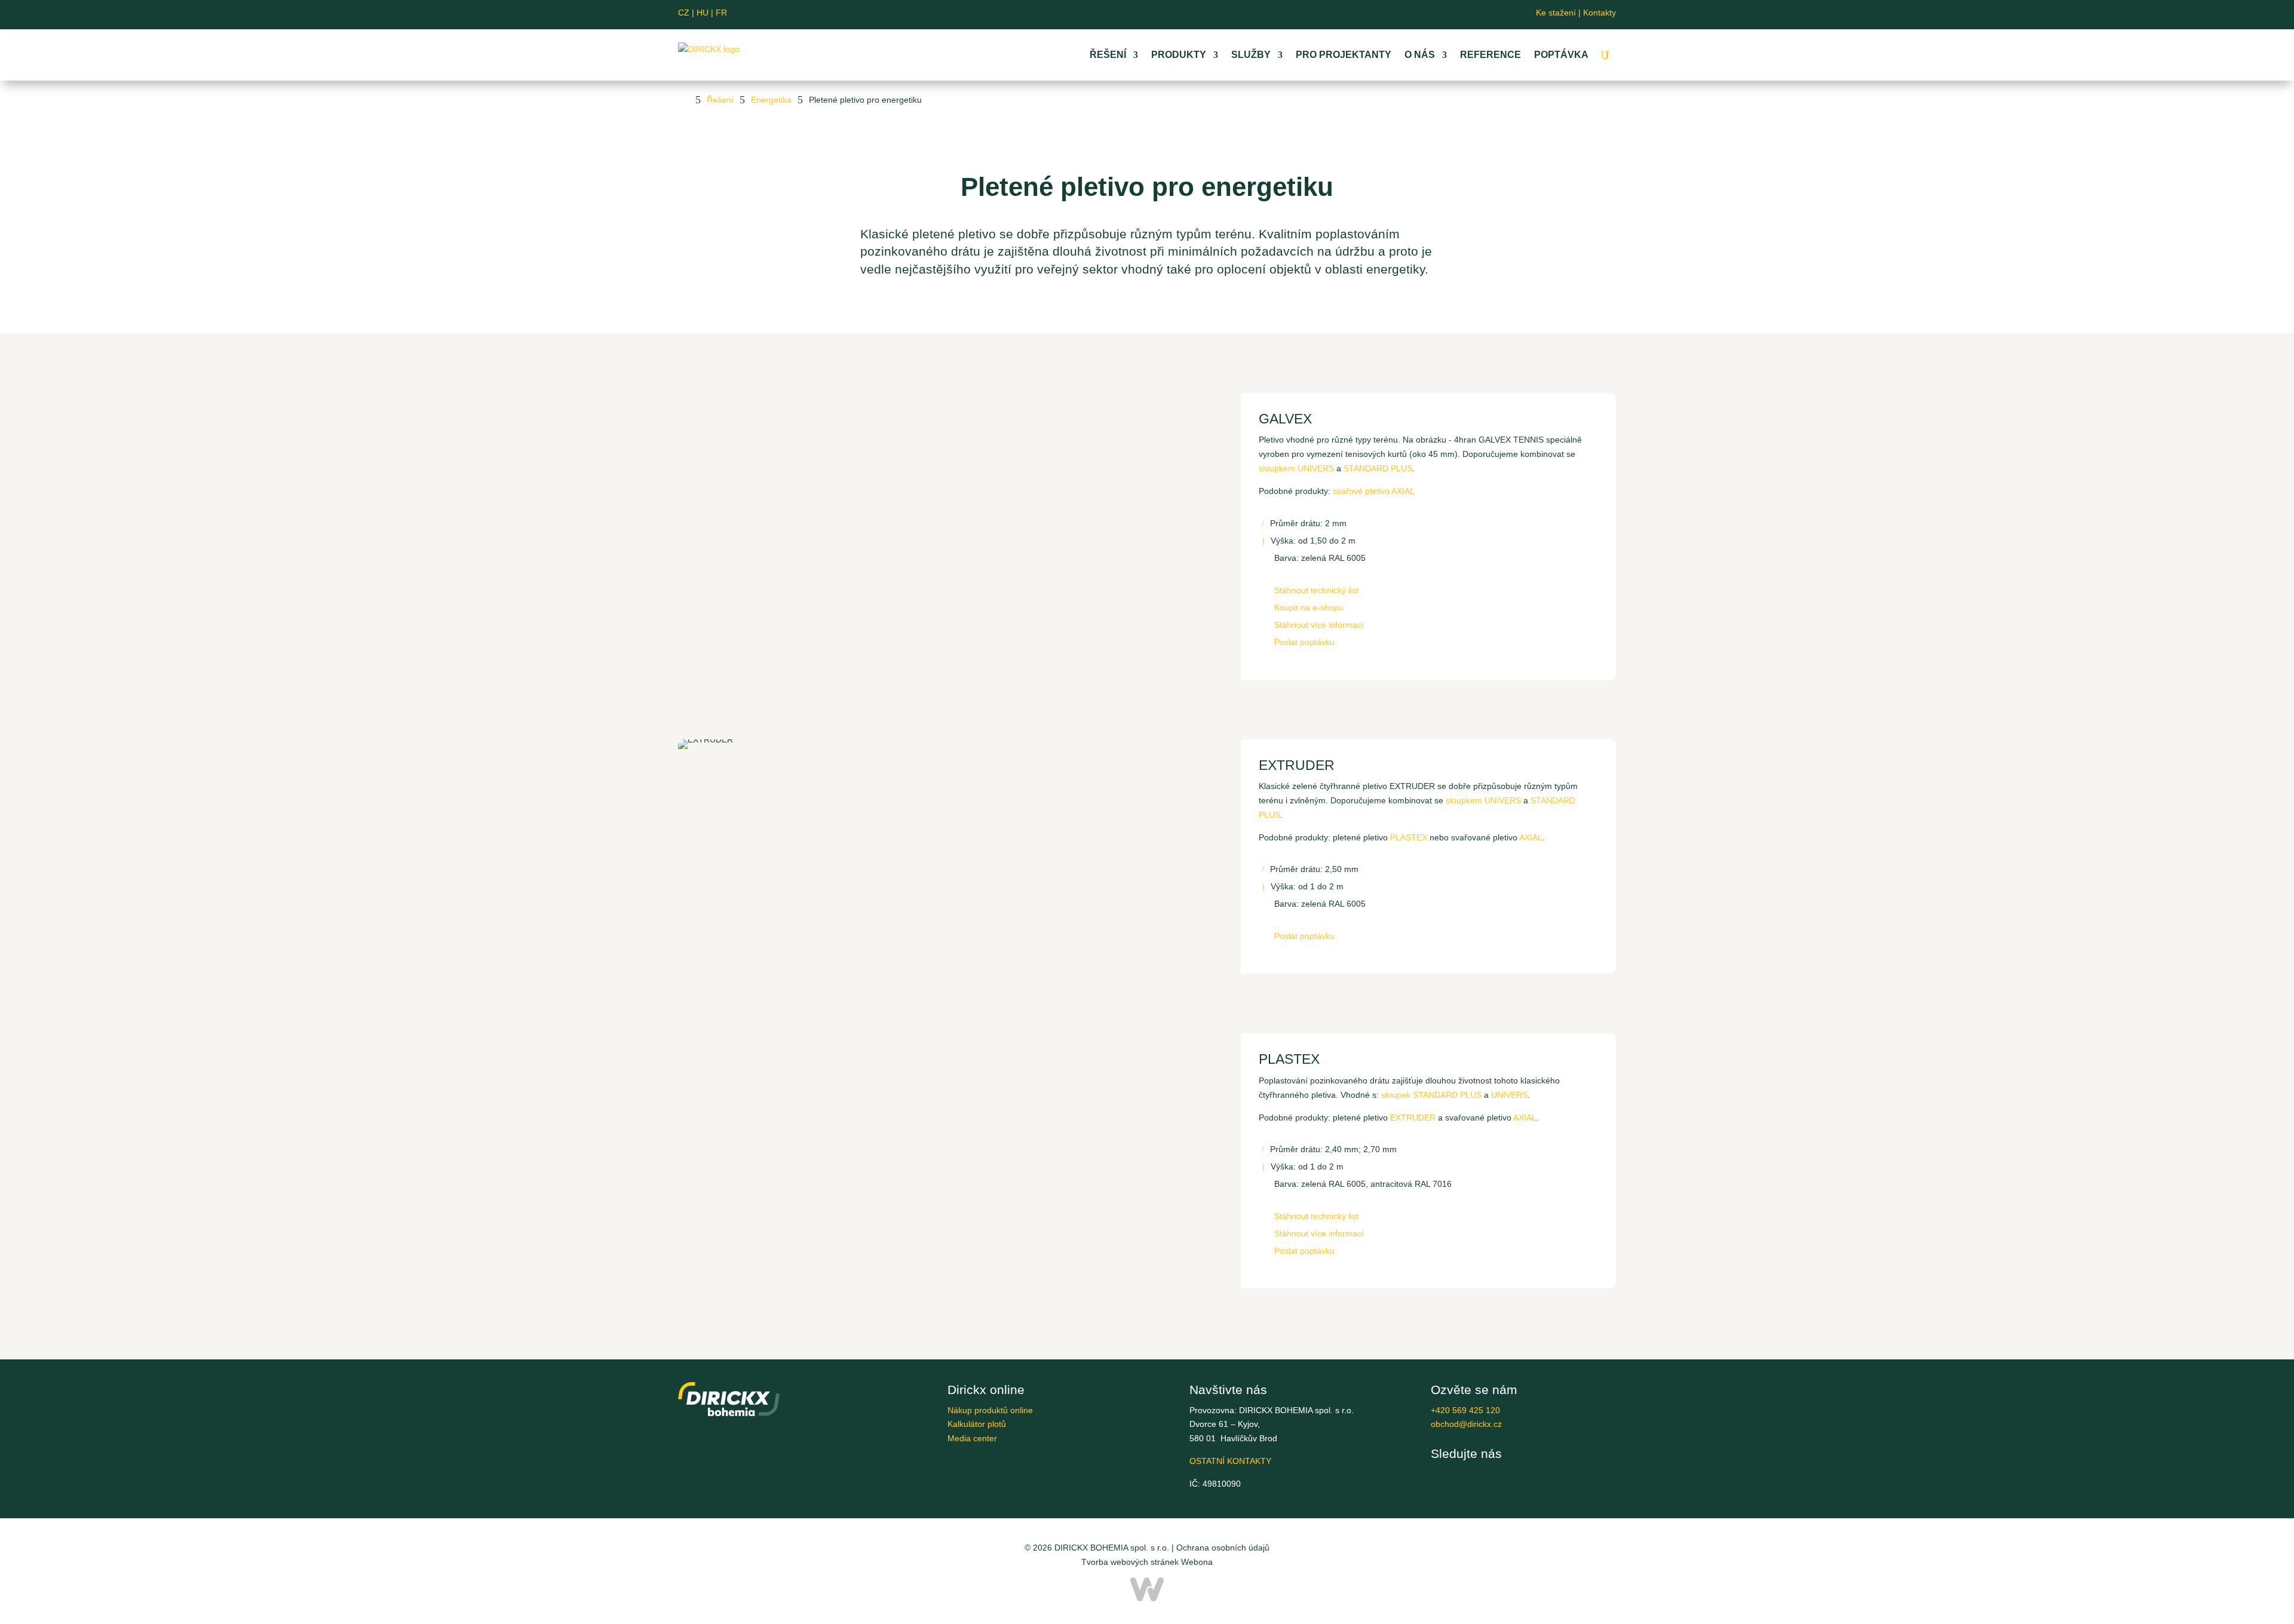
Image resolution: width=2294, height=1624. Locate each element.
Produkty (1179, 55)
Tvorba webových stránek (1130, 1562)
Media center (972, 1438)
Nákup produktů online (990, 1410)
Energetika (771, 100)
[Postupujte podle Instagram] (1176, 14)
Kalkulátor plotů (977, 1424)
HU (705, 13)
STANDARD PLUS (1378, 468)
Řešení (1108, 55)
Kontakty (1600, 13)
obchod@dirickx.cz (1466, 1424)
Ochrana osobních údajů (1223, 1548)
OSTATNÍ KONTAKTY (1230, 1461)
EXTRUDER (1413, 1118)
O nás (1420, 55)
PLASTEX (1409, 837)
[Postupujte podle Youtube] (1137, 14)
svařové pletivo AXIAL (1374, 491)
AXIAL (1531, 837)
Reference (1491, 55)
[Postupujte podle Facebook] (1118, 14)
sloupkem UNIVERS (1296, 468)
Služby (1251, 55)
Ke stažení (1556, 13)
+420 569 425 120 (1465, 1410)
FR (721, 13)
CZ (684, 13)
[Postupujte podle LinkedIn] (1157, 14)
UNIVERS (1509, 1095)
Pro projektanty (1344, 55)
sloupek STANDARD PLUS (1431, 1095)
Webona (1197, 1562)
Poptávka (1561, 55)
